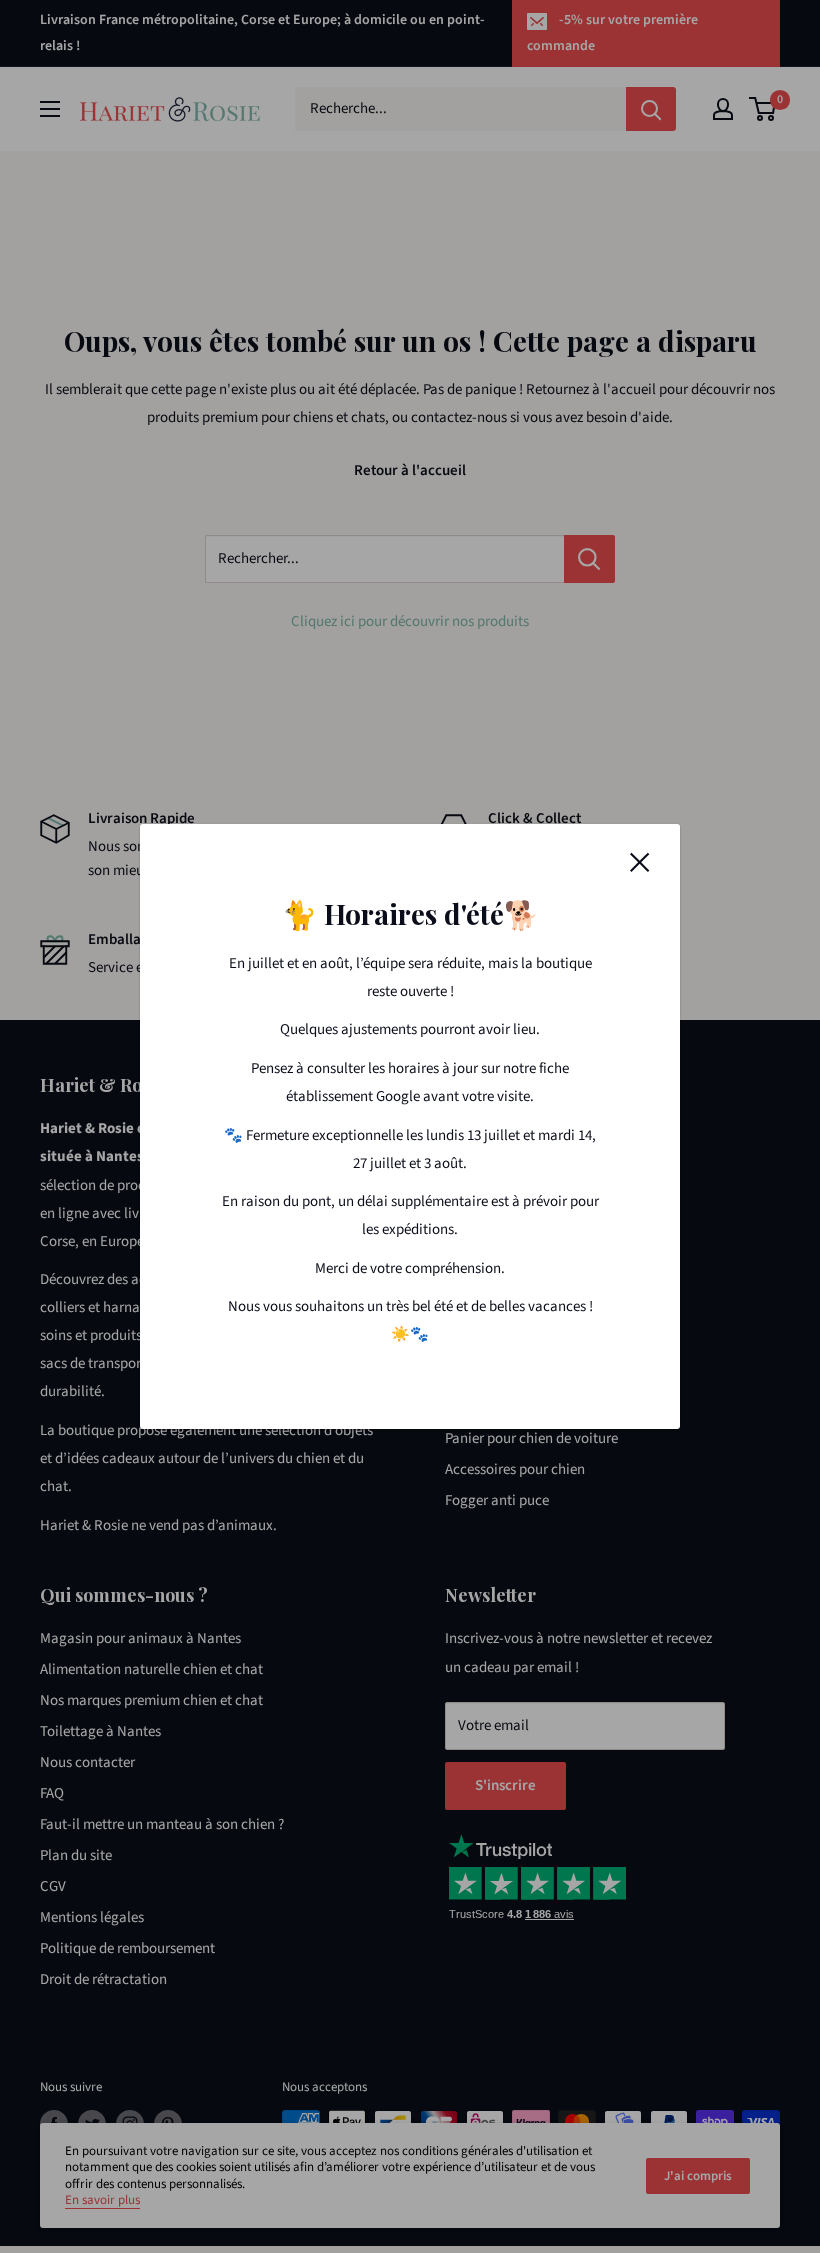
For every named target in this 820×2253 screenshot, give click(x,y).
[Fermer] (640, 862)
